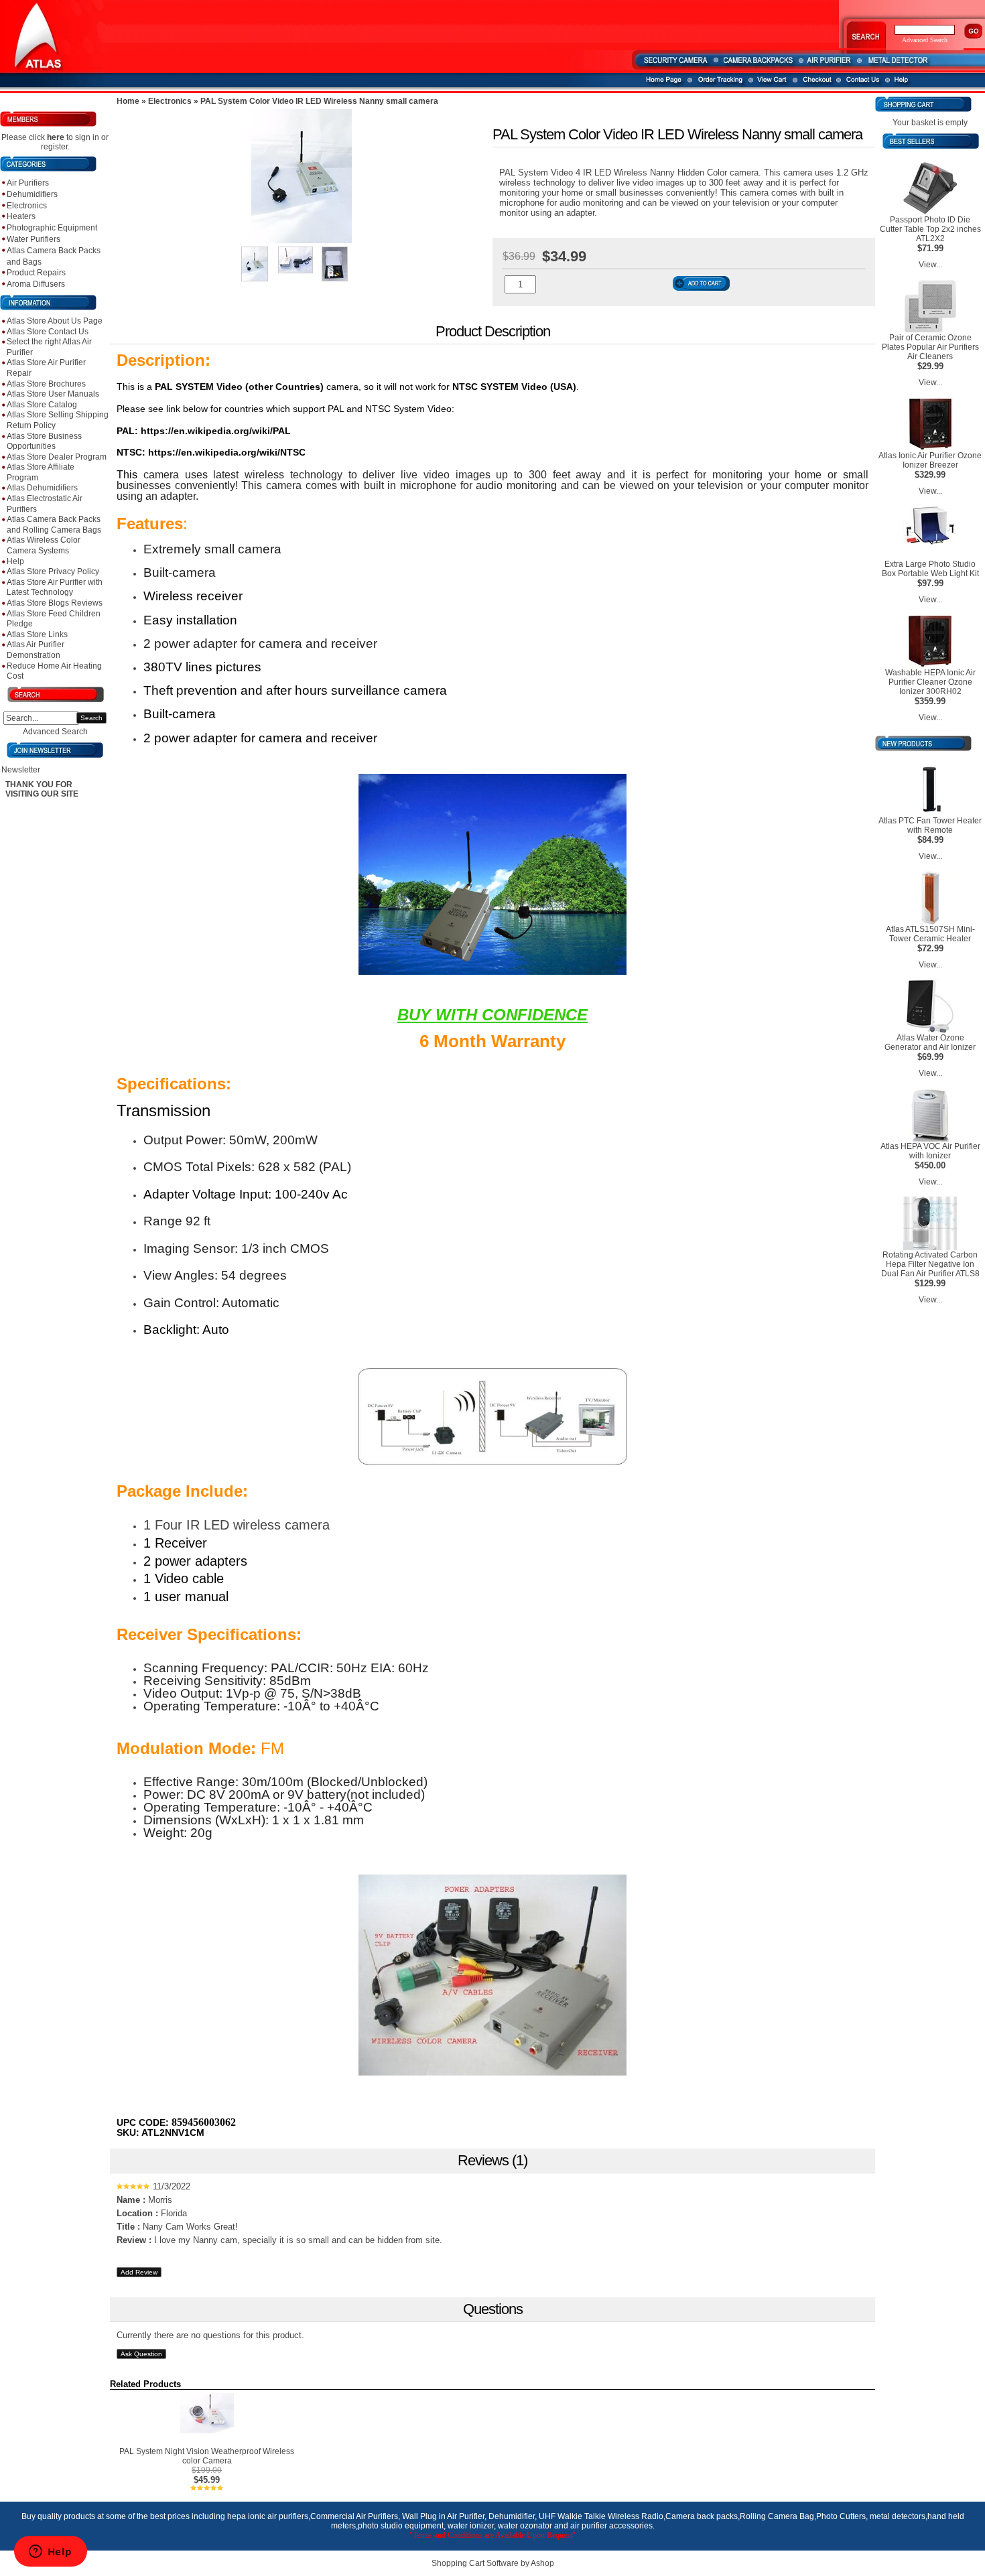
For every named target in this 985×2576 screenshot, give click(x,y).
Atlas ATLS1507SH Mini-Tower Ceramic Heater (930, 934)
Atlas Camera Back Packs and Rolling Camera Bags (54, 525)
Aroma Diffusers (36, 284)
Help (15, 561)
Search (91, 718)
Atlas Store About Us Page (55, 321)
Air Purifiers (28, 183)
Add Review (139, 2272)
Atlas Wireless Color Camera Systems (44, 545)
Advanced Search (55, 732)
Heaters (21, 216)
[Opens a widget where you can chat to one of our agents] (50, 2553)
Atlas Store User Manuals (53, 394)
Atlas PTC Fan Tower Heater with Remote (930, 825)
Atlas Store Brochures (46, 384)
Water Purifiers (34, 239)
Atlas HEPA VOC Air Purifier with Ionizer (930, 1151)
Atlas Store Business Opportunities (44, 442)
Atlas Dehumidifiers (42, 488)
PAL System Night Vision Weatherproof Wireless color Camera (207, 2456)
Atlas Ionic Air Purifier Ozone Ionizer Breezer (930, 460)
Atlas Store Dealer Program (57, 457)
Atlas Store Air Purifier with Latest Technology (55, 588)
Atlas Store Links (37, 634)
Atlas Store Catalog (42, 405)
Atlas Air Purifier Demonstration (36, 650)
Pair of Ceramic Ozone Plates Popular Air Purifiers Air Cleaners (930, 347)
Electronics (27, 206)
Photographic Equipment (52, 228)
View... (930, 265)
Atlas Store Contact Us (48, 332)
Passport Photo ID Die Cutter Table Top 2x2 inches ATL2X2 (930, 229)
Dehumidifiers (32, 194)
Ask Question (141, 2354)
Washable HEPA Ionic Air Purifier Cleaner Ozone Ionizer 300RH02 (930, 682)
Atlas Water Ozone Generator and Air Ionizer (930, 1042)
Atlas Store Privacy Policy (53, 571)
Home (128, 101)
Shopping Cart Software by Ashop (493, 2563)
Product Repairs (36, 273)
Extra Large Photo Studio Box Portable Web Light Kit (930, 569)
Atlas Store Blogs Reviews (55, 603)
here (56, 137)
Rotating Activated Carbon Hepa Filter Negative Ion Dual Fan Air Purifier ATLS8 (930, 1264)
